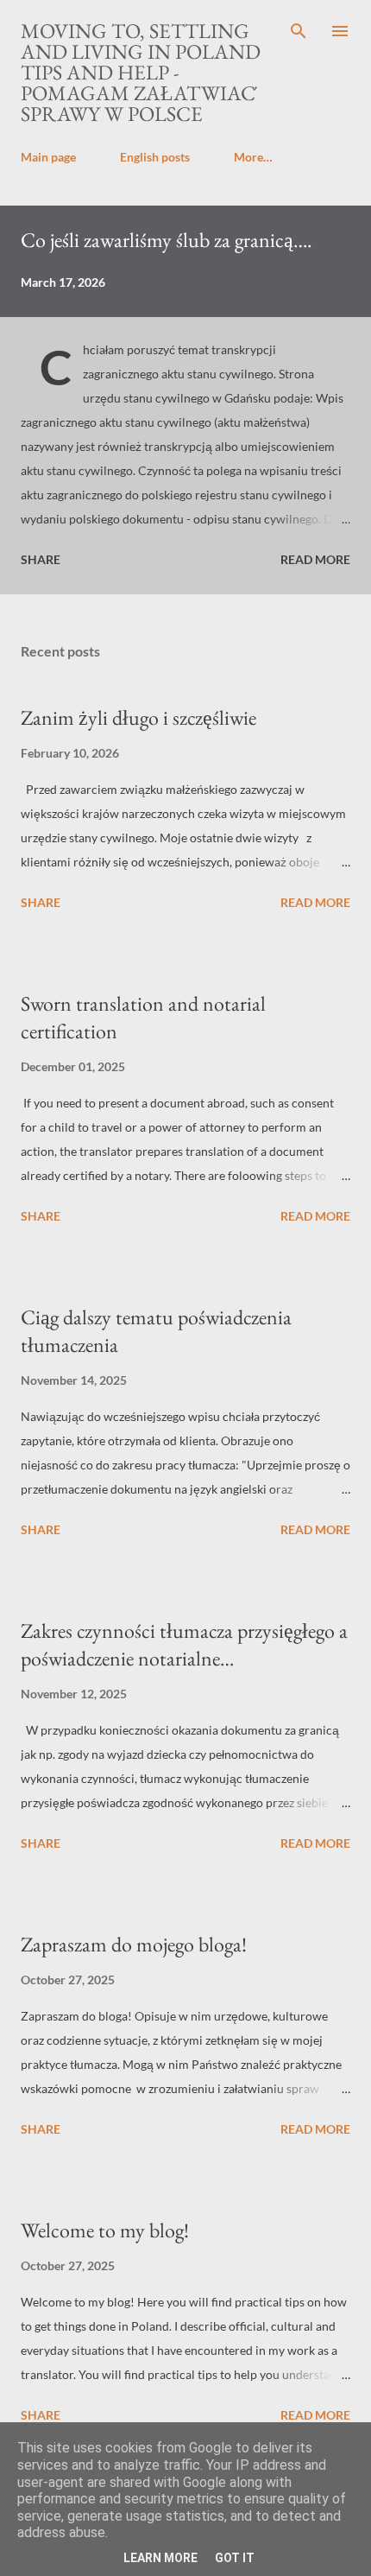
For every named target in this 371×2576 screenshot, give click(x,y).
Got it (235, 2558)
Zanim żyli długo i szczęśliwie (138, 717)
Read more (315, 559)
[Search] (299, 31)
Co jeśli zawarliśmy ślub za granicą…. (167, 240)
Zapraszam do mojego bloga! (134, 1944)
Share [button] (41, 559)
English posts (155, 157)
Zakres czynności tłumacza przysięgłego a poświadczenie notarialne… (184, 1644)
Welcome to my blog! (105, 2230)
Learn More (160, 2558)
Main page (48, 157)
